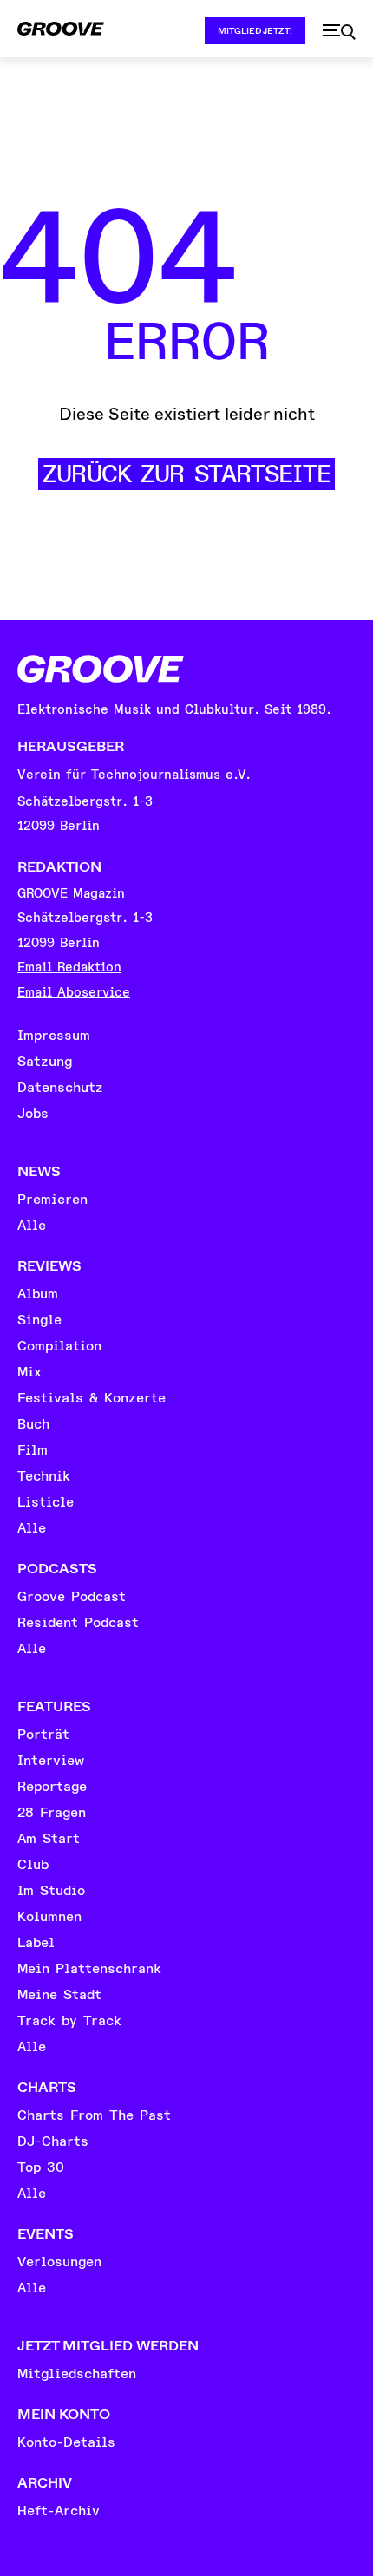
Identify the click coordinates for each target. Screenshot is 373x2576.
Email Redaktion (69, 968)
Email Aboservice (74, 993)
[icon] (339, 32)
